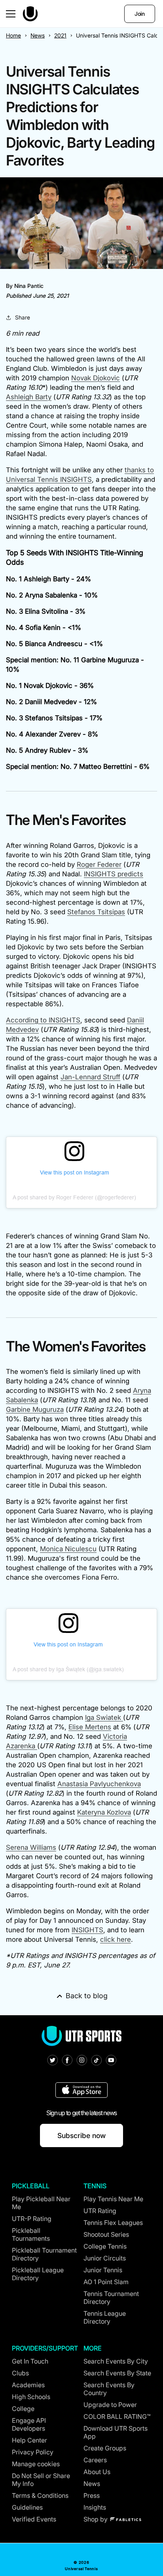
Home (13, 35)
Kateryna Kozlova (104, 1812)
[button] (11, 14)
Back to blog (87, 1996)
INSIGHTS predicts (114, 874)
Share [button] (23, 317)
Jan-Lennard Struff (90, 1077)
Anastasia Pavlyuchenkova (99, 1784)
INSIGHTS (87, 1930)
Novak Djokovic (96, 378)
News (38, 35)
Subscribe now (81, 2135)
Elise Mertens (90, 1727)
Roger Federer (99, 864)
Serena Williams (31, 1847)
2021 (60, 35)
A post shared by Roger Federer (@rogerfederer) (74, 1197)
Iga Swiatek (104, 1717)
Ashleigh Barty (29, 397)
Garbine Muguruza (35, 1409)
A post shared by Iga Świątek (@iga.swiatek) (68, 1669)
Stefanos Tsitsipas (96, 912)
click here (116, 1939)
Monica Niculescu (68, 1549)
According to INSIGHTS (43, 1020)
